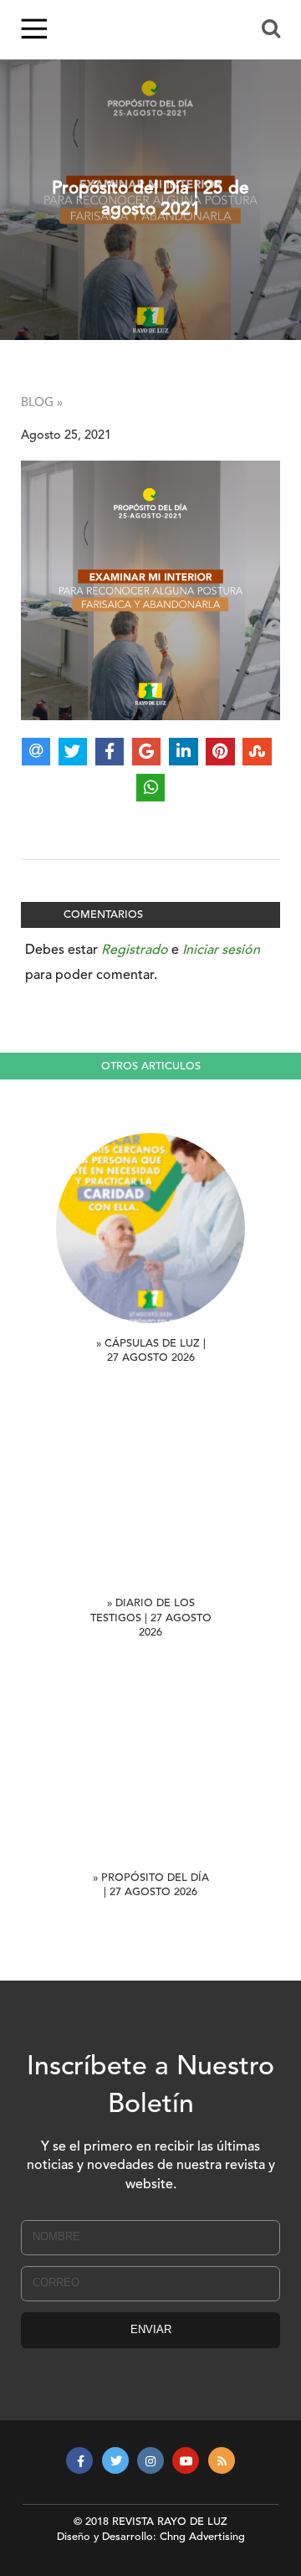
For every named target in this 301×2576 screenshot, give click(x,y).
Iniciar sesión (221, 951)
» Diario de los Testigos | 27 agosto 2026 (151, 1618)
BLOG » (42, 403)
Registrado (135, 951)
